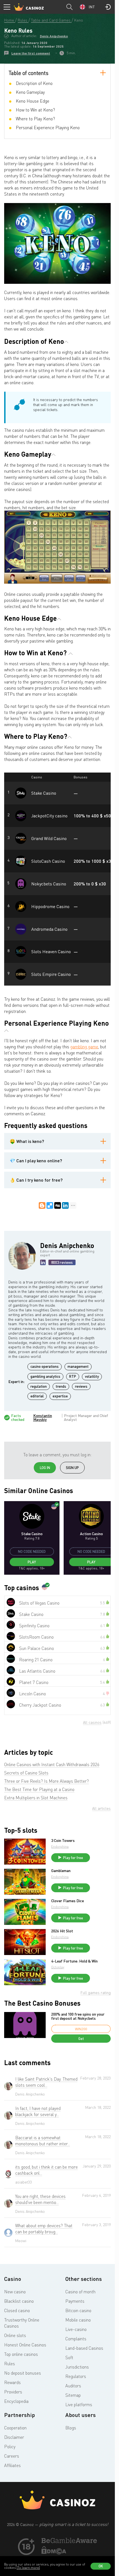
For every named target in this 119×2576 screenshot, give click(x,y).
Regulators (76, 2376)
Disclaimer (14, 2437)
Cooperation (15, 2428)
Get (81, 2039)
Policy (10, 2447)
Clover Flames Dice (68, 1901)
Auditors (73, 2386)
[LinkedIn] (65, 1205)
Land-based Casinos (84, 2348)
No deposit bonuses (23, 2373)
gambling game (84, 1047)
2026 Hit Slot (62, 1931)
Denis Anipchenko (54, 36)
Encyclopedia (16, 2401)
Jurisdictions (77, 2367)
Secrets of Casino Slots (26, 1773)
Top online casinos (21, 2354)
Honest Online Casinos (25, 2345)
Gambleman (61, 1871)
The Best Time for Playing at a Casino (39, 1789)
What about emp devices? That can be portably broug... (44, 2229)
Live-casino (76, 2329)
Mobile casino (78, 2320)
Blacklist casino (19, 2301)
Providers (13, 2392)
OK (101, 2566)
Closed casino (17, 2310)
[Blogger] (42, 1205)
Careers (12, 2456)
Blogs (71, 2428)
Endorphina (60, 1846)
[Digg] (58, 1205)
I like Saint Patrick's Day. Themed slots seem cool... (46, 2082)
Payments (75, 2301)
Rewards (12, 2382)
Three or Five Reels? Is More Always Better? (46, 1781)
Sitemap (73, 2395)
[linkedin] (43, 1262)
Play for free (73, 1858)
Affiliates (12, 2465)
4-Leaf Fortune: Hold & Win (74, 1961)
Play (32, 1562)
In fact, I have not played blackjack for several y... (38, 2111)
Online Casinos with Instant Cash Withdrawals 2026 (52, 1764)
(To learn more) (28, 2568)
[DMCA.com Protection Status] (54, 2553)
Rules (10, 2364)
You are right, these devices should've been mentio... (40, 2199)
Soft (69, 2357)
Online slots (15, 2335)
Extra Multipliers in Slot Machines (36, 1798)
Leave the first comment (31, 53)
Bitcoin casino (78, 2310)
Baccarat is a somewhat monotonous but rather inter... (43, 2141)
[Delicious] (50, 1205)
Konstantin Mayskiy (43, 1418)
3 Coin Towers (63, 1841)
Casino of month (80, 2292)
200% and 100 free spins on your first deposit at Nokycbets (78, 2016)
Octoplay (58, 1967)
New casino (15, 2292)
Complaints (76, 2339)
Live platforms (79, 2405)
